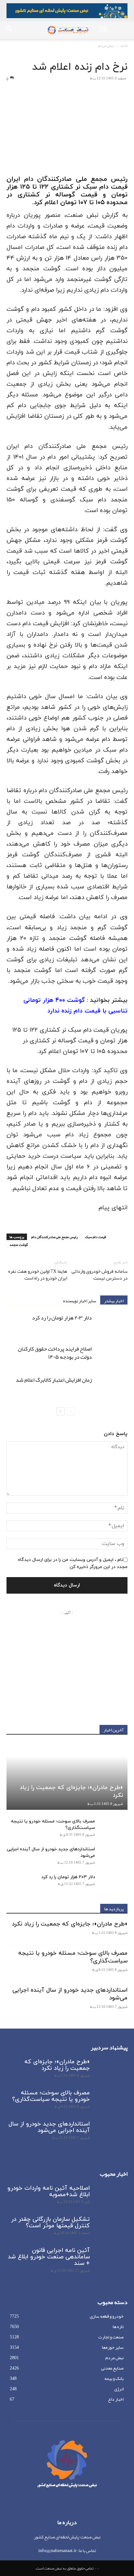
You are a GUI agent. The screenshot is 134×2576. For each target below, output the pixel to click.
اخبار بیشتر (114, 1300)
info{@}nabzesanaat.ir (58, 2550)
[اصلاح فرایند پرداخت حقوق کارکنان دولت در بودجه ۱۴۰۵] (111, 1356)
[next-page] (61, 1411)
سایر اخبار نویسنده (80, 1300)
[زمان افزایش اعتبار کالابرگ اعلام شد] (111, 1387)
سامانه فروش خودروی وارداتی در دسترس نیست (100, 1275)
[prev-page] (71, 1411)
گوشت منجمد (19, 1245)
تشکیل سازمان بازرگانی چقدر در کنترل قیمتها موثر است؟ (50, 2223)
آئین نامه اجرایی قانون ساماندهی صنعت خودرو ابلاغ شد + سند (49, 2257)
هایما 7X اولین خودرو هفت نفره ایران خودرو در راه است (38, 1275)
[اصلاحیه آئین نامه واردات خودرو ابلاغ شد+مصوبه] (111, 2196)
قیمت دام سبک (95, 1237)
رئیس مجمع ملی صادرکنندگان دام (54, 1237)
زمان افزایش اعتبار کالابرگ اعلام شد (54, 1380)
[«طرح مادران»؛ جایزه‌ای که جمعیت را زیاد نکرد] (67, 1776)
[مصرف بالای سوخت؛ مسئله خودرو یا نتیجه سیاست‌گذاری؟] (114, 1828)
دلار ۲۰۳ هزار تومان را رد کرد (62, 1317)
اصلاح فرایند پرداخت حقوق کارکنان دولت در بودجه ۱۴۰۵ (55, 1353)
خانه (124, 46)
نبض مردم (106, 46)
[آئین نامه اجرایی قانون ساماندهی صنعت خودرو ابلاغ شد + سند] (111, 2259)
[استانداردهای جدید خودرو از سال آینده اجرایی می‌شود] (114, 1856)
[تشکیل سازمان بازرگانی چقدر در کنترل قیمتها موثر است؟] (111, 2228)
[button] (103, 30)
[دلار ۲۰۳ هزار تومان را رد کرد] (111, 1325)
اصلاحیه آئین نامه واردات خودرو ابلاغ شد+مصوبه (49, 2191)
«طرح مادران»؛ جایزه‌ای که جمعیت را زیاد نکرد (71, 1791)
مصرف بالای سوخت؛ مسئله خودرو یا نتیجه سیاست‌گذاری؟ (73, 1957)
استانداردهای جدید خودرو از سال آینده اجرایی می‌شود (70, 1994)
